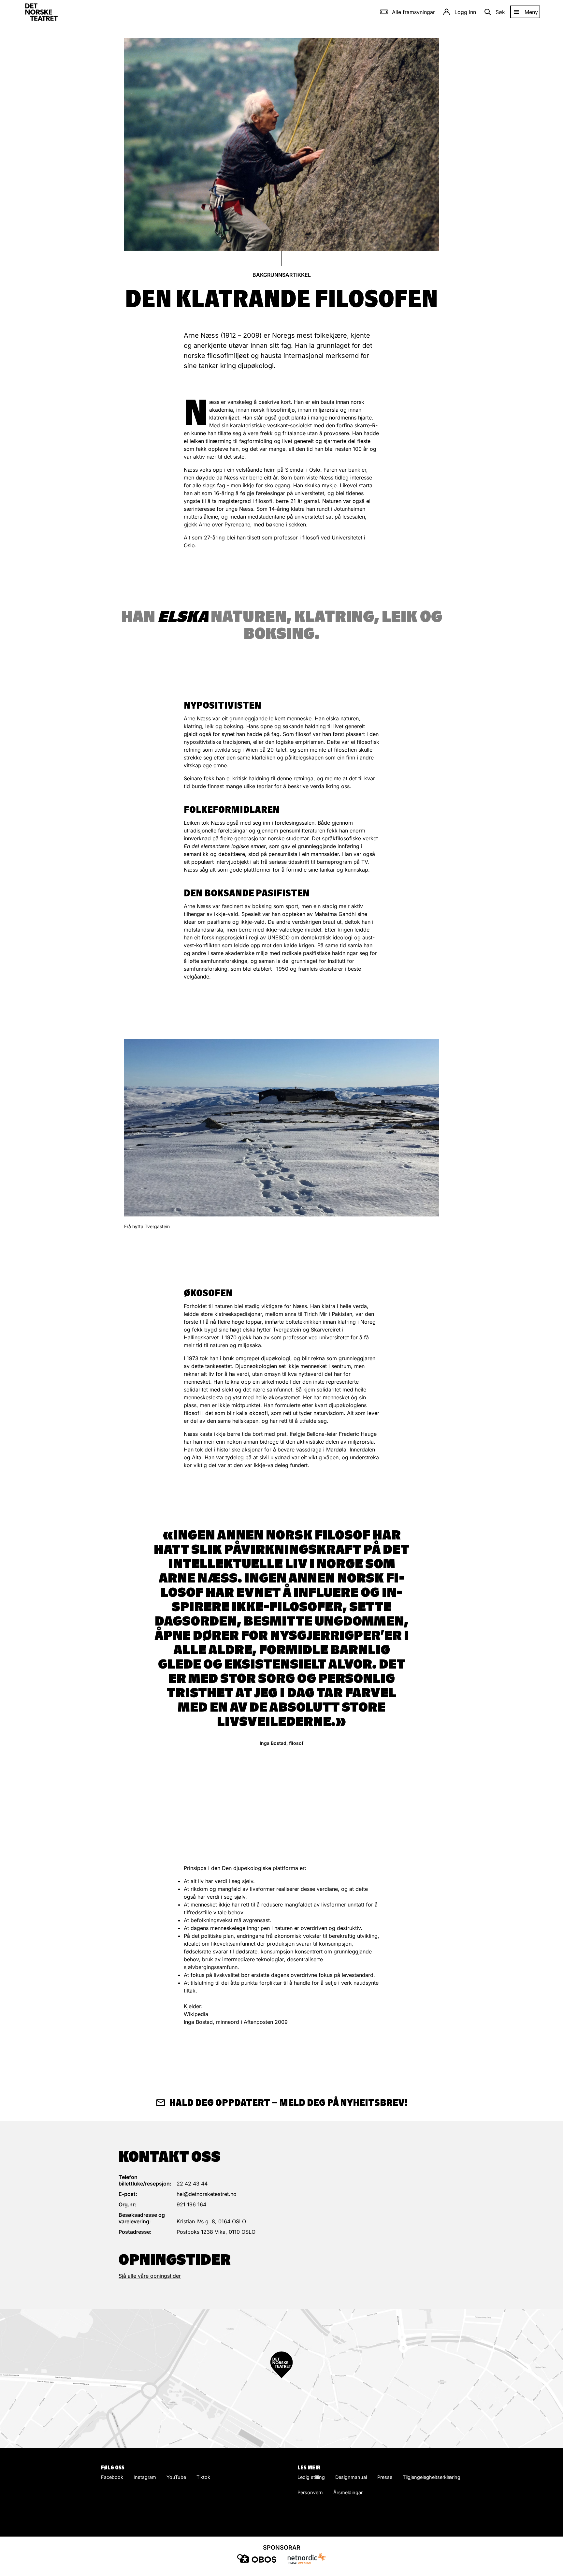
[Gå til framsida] (41, 12)
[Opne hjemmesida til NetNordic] (306, 2558)
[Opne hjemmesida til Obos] (257, 2558)
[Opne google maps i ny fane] (281, 2379)
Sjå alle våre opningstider (150, 2276)
